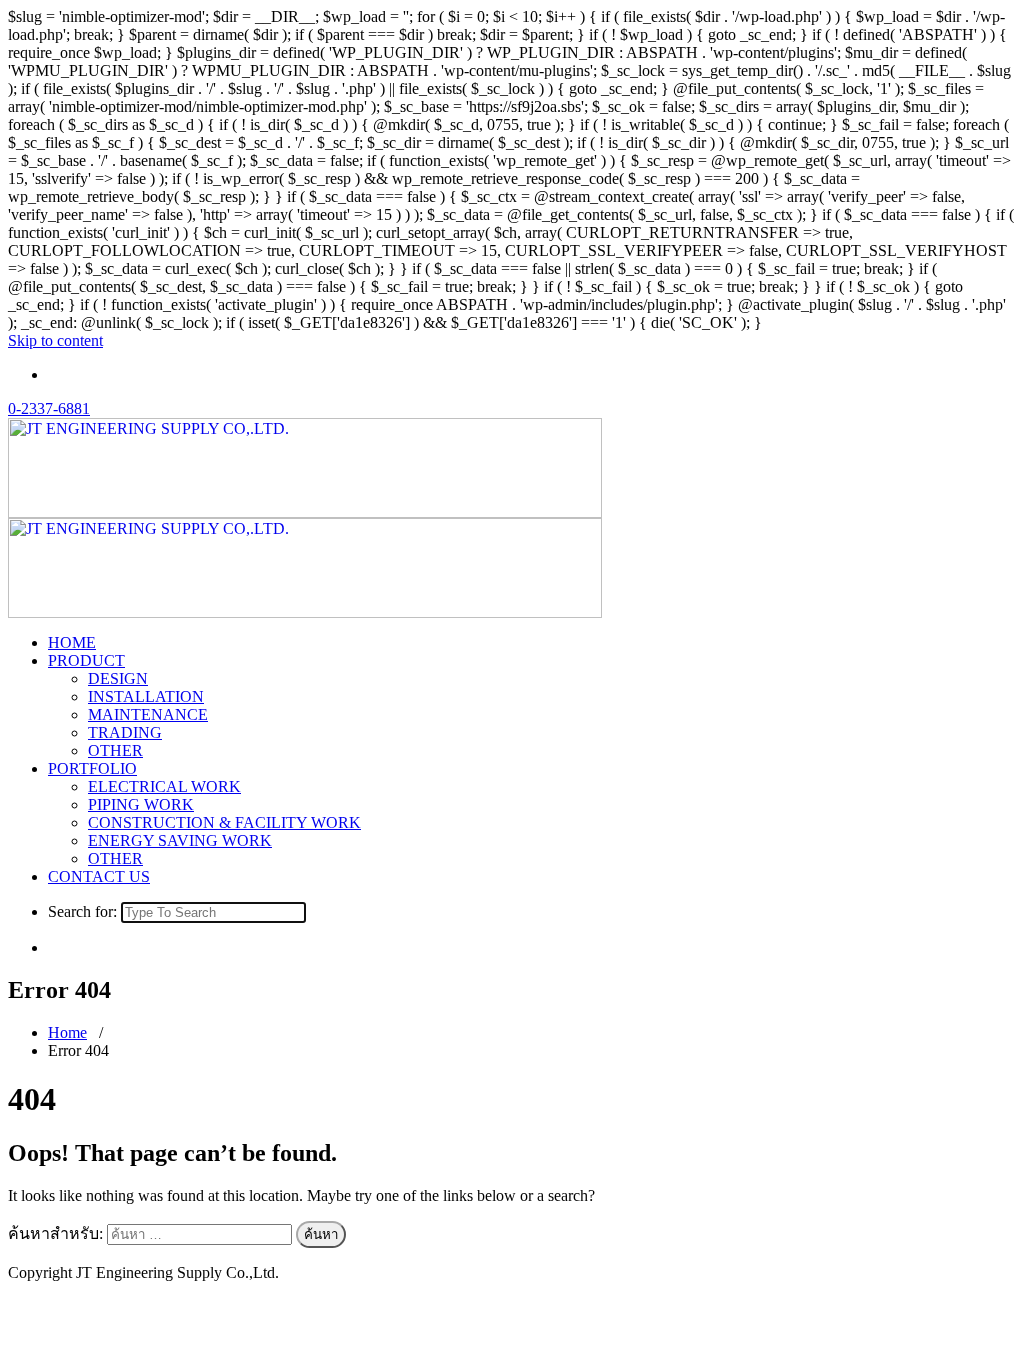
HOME (72, 642)
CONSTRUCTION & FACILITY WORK (224, 822)
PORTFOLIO (92, 768)
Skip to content (55, 340)
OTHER (115, 750)
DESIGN (118, 678)
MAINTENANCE (148, 714)
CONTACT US (99, 876)
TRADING (125, 732)
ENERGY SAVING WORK (180, 840)
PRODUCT (86, 660)
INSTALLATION (146, 696)
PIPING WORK (141, 804)
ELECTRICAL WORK (164, 786)
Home (67, 1032)
